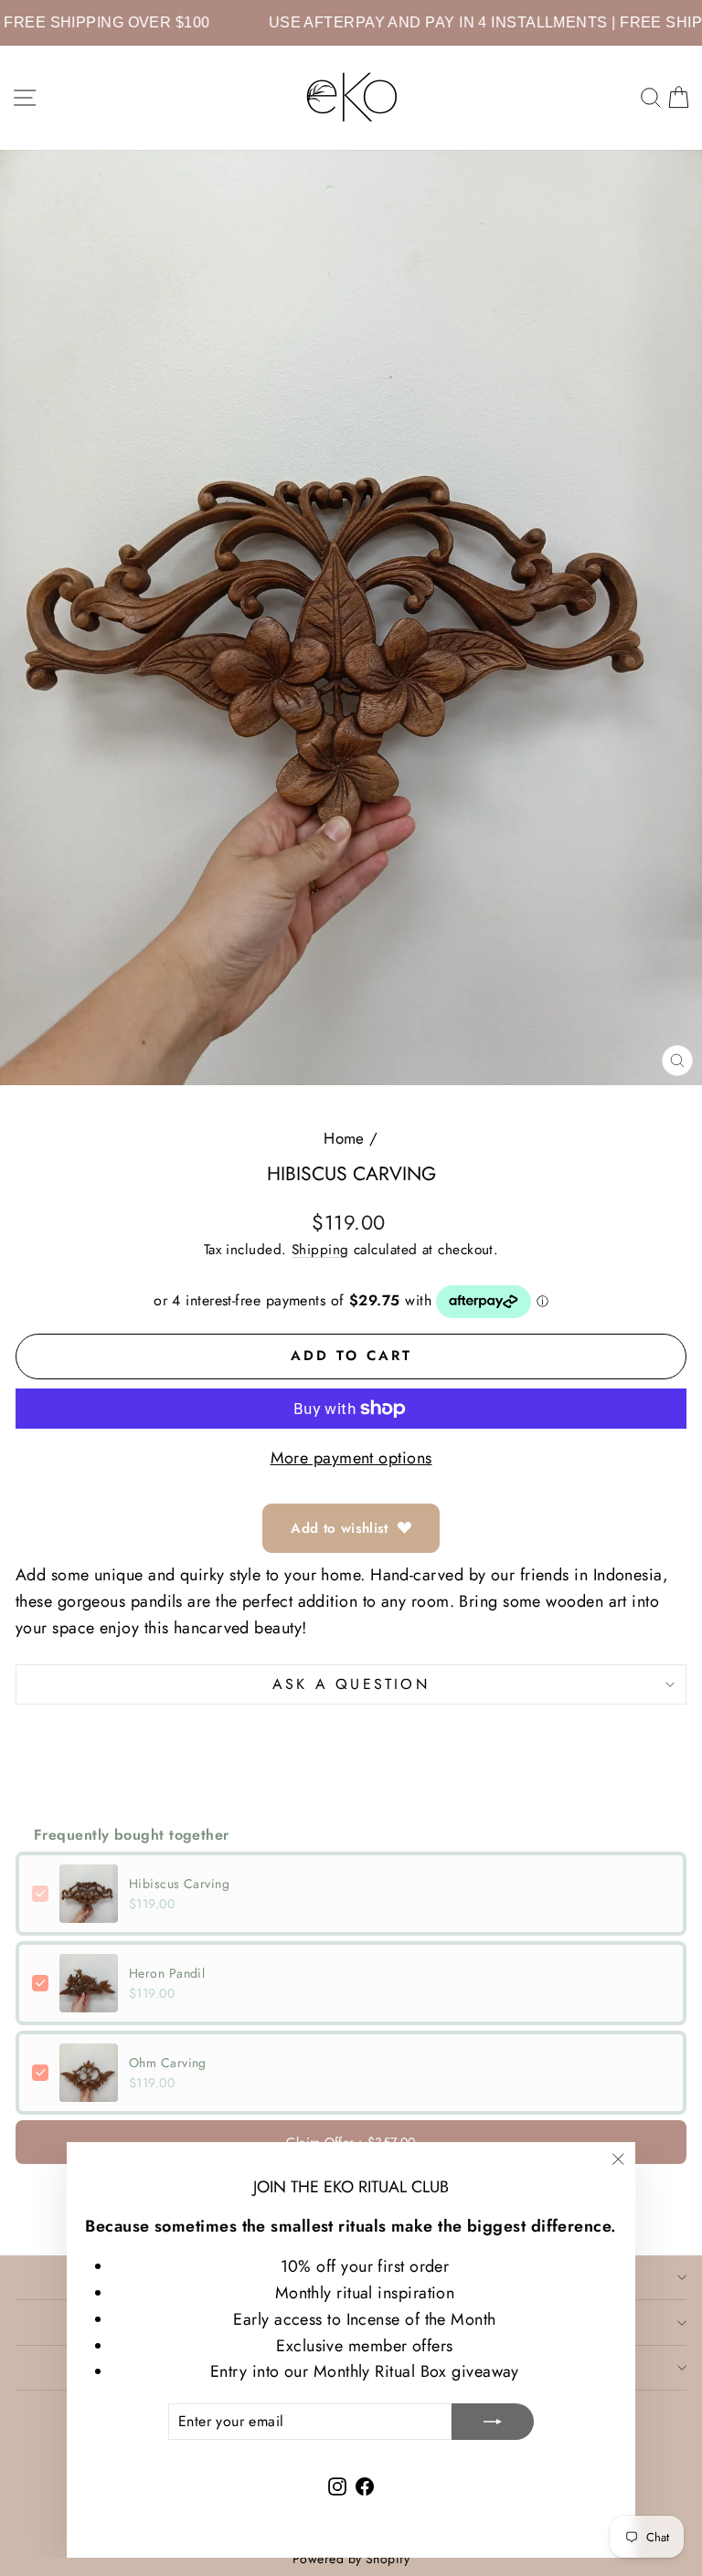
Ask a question (351, 1684)
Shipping (320, 1250)
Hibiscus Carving (179, 1884)
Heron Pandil (167, 1973)
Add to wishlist (340, 1528)
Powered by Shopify (351, 2559)
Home (344, 1138)
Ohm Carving (168, 2063)
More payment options (351, 1458)
